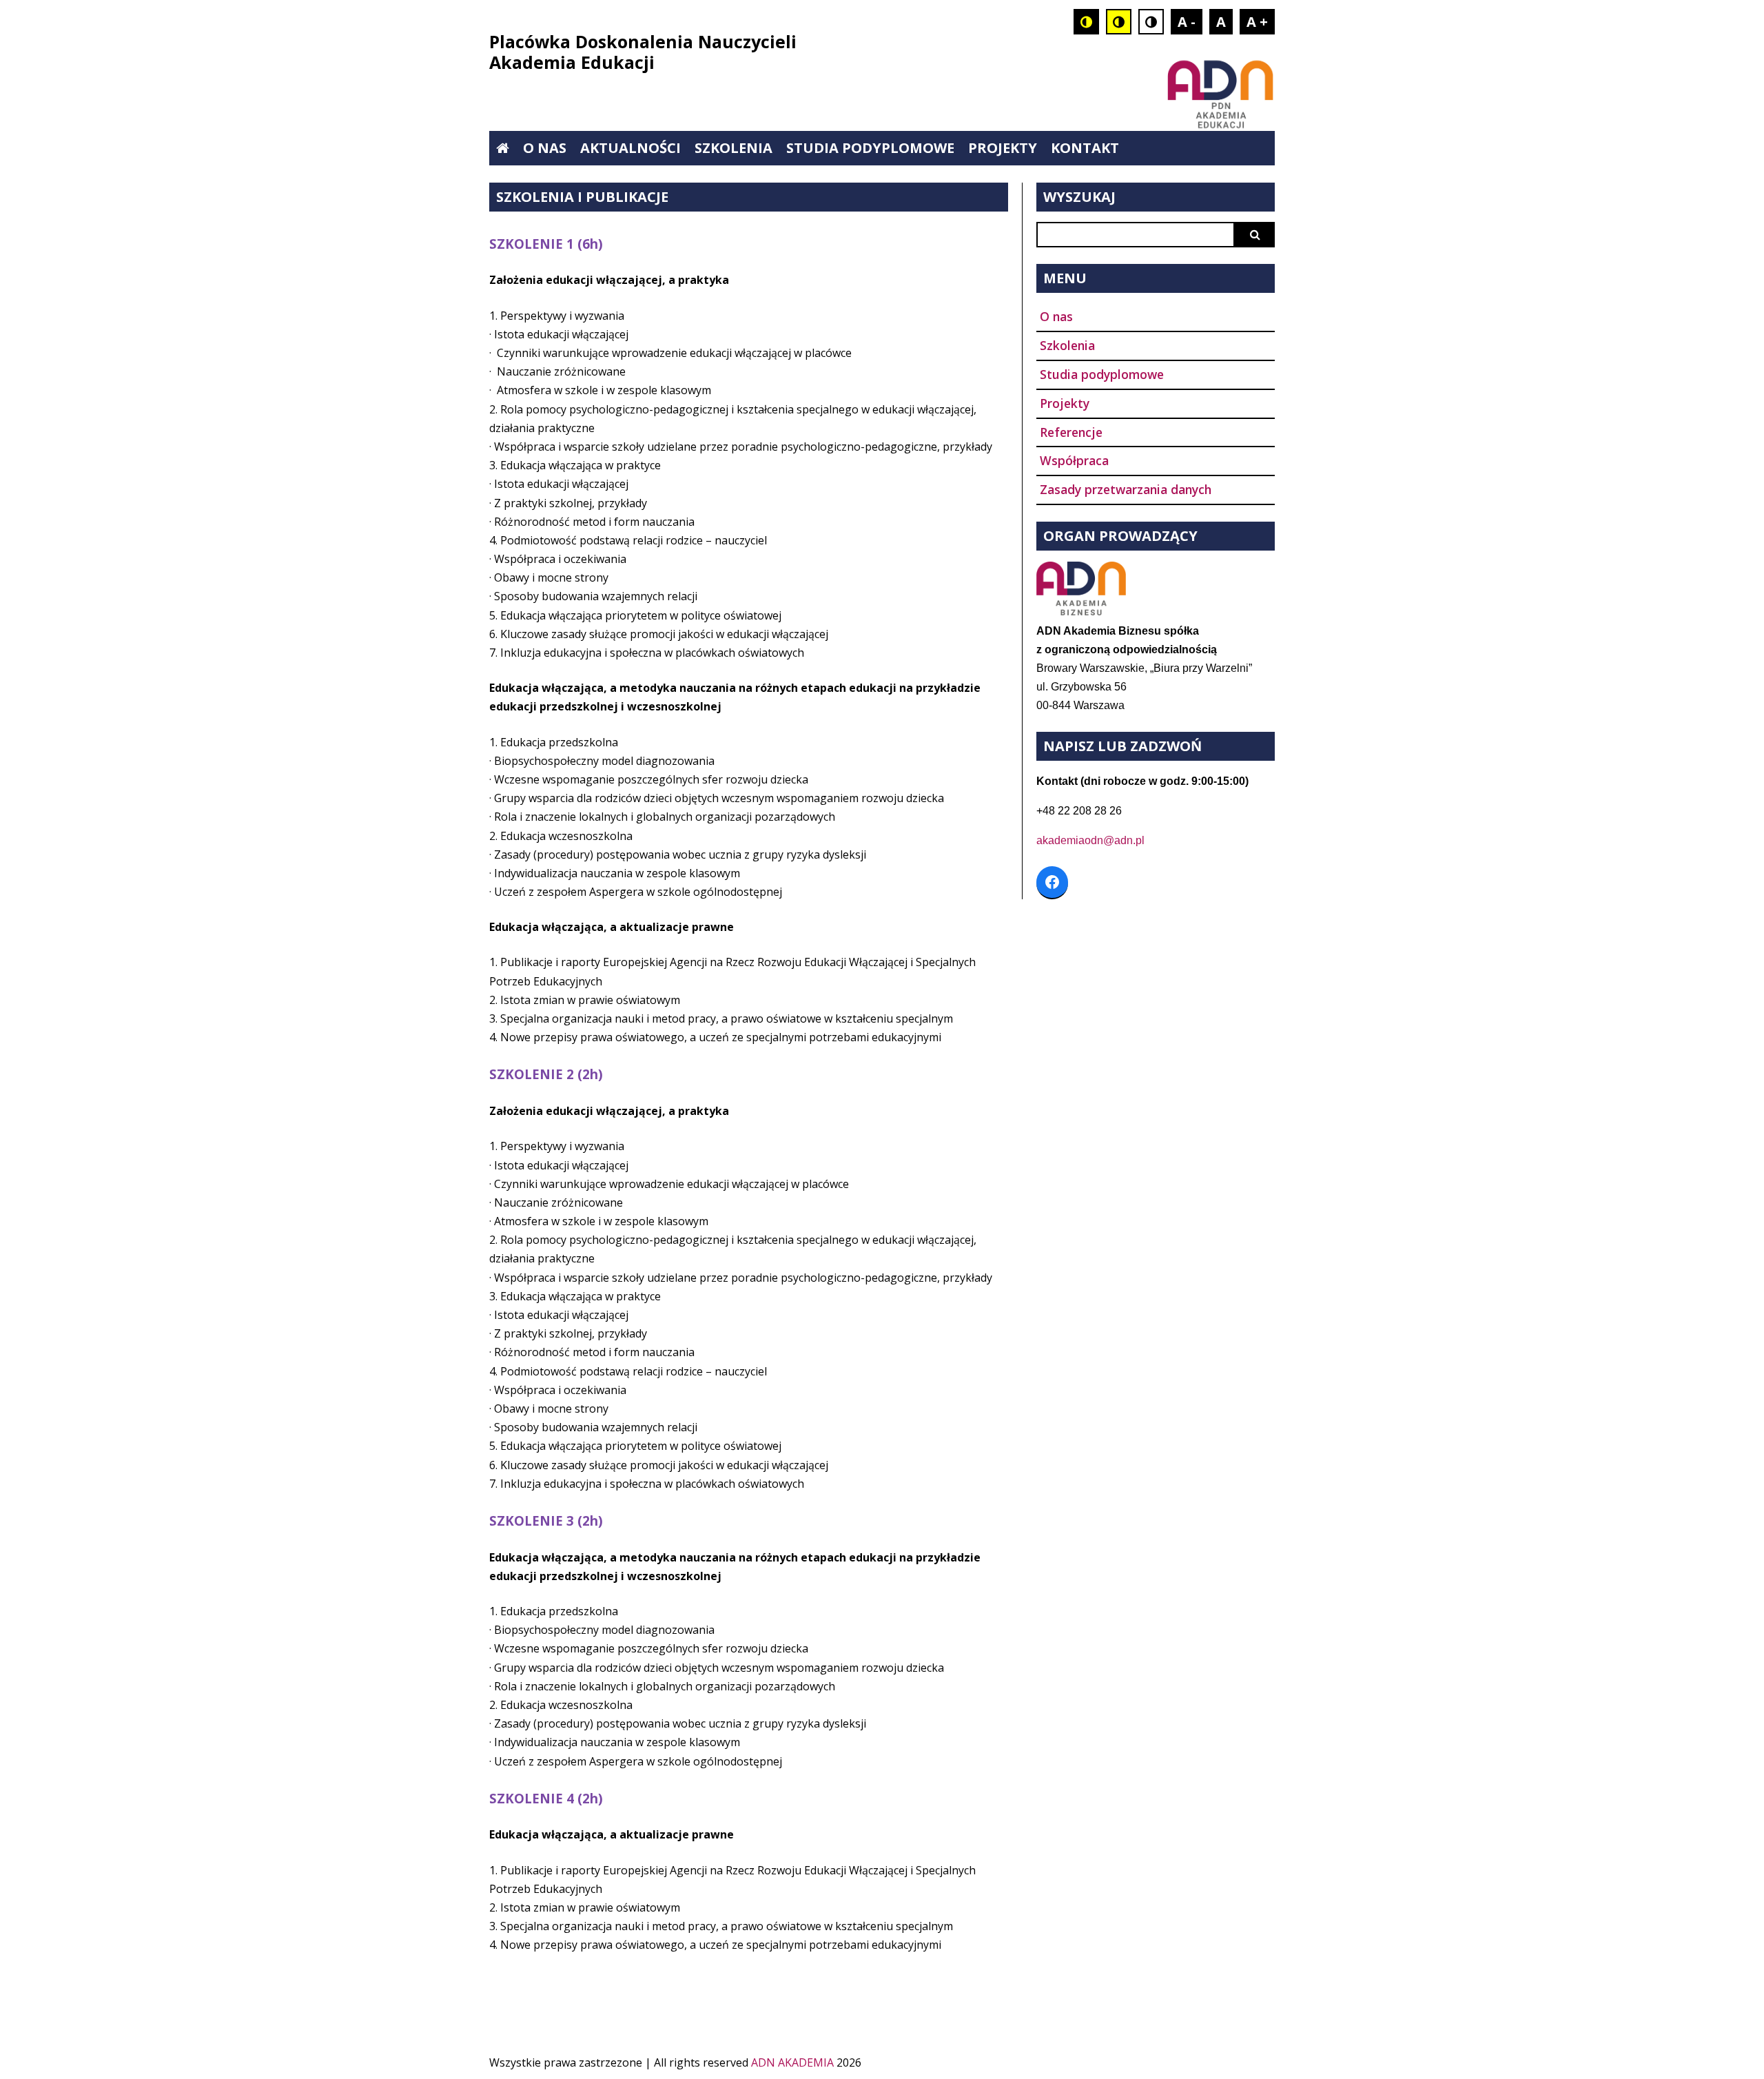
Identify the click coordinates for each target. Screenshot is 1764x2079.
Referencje (1071, 432)
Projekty (1003, 148)
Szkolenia (734, 148)
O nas (545, 148)
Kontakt (1085, 148)
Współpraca (1074, 460)
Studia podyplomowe (870, 148)
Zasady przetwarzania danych (1126, 489)
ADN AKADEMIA (792, 2062)
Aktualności (630, 148)
